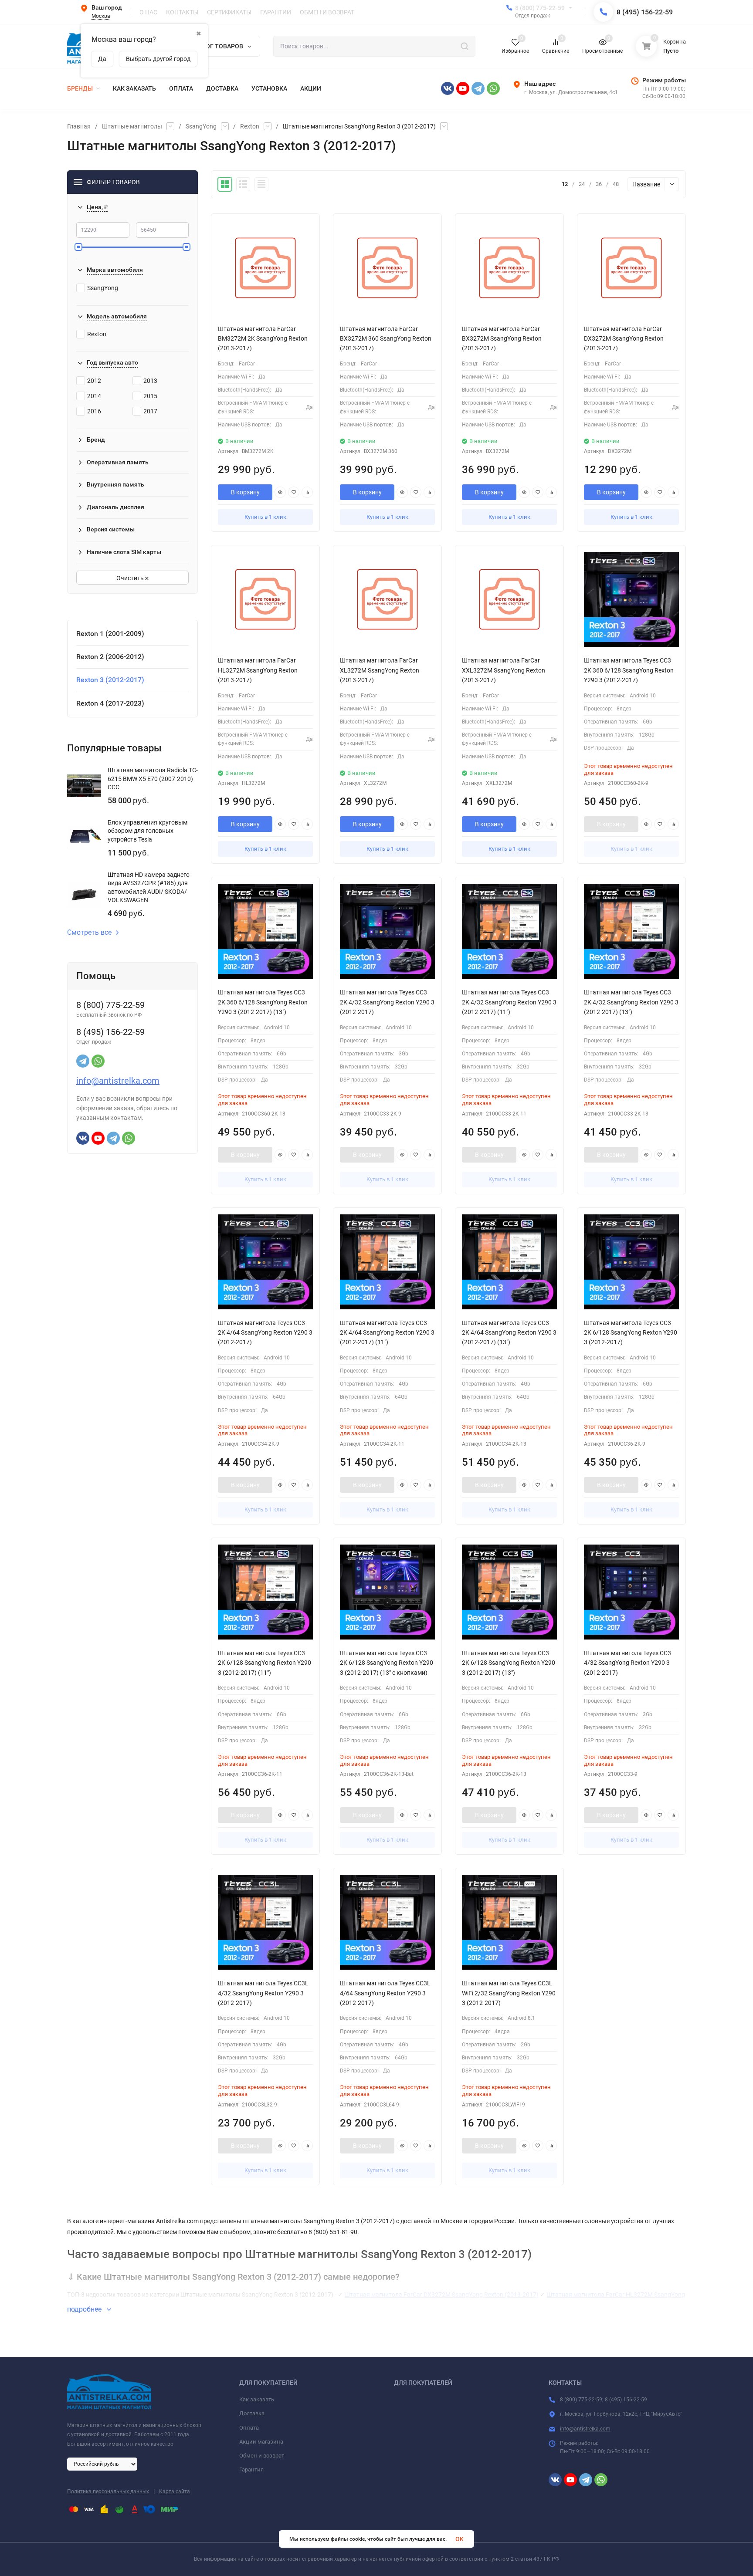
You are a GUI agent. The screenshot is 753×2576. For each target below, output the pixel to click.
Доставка (252, 2413)
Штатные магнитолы (132, 126)
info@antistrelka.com (118, 1081)
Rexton (250, 126)
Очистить (131, 578)
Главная (79, 126)
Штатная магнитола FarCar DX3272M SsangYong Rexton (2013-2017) (441, 2295)
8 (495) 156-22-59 (645, 12)
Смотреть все (89, 933)
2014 (94, 396)
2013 (150, 381)
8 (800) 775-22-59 (540, 8)
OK (460, 2539)
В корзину (245, 492)
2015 (150, 396)
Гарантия (251, 2470)
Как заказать (257, 2399)
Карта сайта (175, 2491)
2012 (94, 381)
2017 (150, 411)
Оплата (249, 2428)
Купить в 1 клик (265, 517)
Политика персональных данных (108, 2491)
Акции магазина (261, 2442)
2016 (94, 411)
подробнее (85, 2309)
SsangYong (201, 126)
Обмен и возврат (262, 2456)
